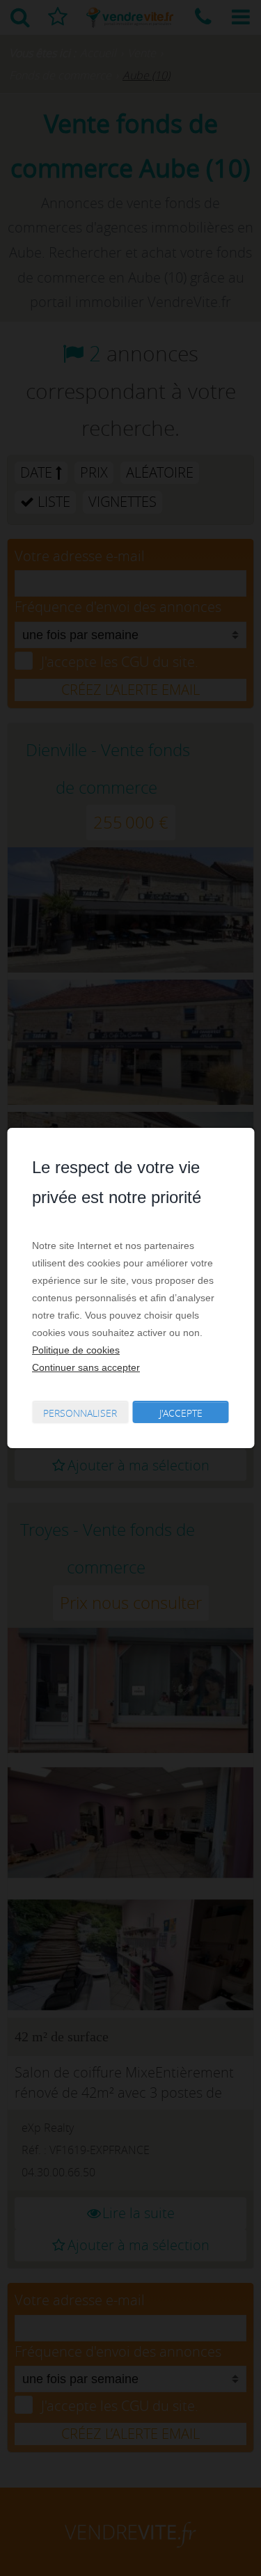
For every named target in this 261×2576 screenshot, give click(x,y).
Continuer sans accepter (86, 1367)
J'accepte (181, 1413)
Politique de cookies (76, 1350)
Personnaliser (80, 1413)
